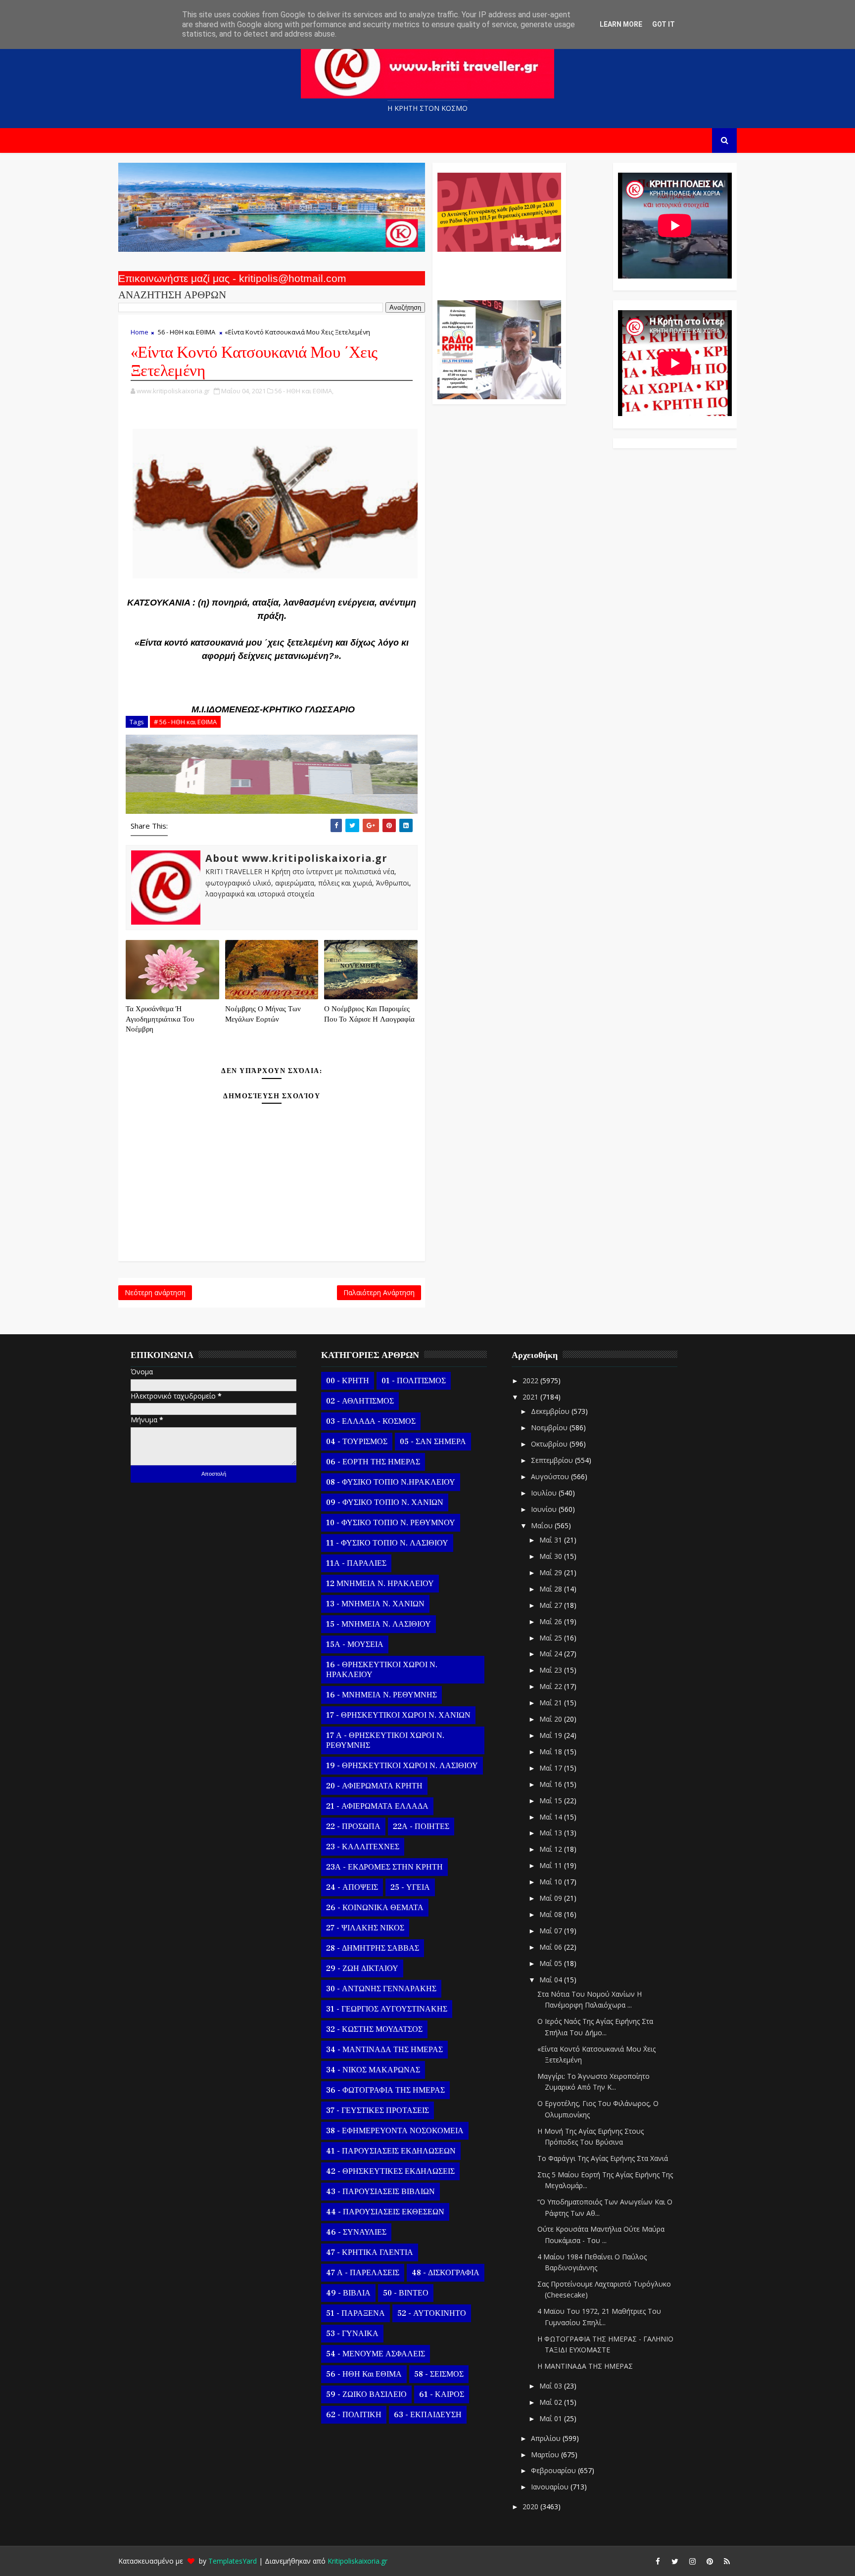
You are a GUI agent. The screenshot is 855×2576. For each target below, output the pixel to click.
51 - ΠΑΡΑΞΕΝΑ (356, 2313)
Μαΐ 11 (552, 1865)
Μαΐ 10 (552, 1882)
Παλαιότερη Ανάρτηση (379, 1292)
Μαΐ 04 (552, 1980)
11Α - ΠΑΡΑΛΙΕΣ (356, 1563)
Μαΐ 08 (552, 1914)
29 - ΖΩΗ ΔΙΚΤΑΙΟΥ (362, 1968)
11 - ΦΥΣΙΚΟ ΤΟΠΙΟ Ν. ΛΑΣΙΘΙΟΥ (387, 1543)
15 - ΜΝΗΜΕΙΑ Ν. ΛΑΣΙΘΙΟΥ (379, 1624)
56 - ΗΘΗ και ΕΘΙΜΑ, (304, 391)
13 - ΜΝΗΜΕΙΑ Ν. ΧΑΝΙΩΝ (375, 1604)
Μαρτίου (546, 2455)
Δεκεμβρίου (551, 1411)
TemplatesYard (233, 2561)
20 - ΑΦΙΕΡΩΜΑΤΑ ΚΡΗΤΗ (374, 1786)
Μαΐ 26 (552, 1621)
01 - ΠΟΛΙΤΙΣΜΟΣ (414, 1381)
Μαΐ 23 (552, 1670)
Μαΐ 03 (552, 2386)
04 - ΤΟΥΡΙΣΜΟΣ (357, 1442)
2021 (531, 1397)
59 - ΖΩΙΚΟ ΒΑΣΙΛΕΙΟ (366, 2394)
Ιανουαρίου (551, 2487)
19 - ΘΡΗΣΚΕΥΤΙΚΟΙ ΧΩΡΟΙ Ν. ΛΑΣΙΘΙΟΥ (402, 1766)
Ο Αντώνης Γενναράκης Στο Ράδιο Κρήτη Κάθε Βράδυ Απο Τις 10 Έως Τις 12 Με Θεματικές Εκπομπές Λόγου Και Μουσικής (498, 271)
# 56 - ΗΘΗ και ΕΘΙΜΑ (185, 722)
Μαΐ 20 (552, 1719)
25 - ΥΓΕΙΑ (410, 1887)
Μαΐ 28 (552, 1589)
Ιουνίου (545, 1509)
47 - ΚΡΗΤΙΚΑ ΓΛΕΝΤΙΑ (370, 2252)
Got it (664, 24)
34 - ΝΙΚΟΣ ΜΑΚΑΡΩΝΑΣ (373, 2070)
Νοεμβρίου (550, 1428)
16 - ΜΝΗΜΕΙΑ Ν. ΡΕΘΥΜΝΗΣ (381, 1695)
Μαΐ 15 (552, 1801)
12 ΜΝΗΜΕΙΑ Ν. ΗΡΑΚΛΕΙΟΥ (380, 1584)
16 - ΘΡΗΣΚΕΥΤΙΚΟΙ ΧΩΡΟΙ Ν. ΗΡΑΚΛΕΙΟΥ (382, 1670)
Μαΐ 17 (552, 1768)
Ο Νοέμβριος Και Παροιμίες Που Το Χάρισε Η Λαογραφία (369, 1014)
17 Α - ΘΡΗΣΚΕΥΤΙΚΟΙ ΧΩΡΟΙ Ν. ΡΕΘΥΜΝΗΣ (385, 1740)
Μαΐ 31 (552, 1540)
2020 (531, 2506)
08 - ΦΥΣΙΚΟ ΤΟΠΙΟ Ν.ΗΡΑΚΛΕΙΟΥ (391, 1482)
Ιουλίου (545, 1493)
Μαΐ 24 (552, 1654)
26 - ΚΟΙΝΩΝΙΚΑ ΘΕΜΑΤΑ (375, 1908)
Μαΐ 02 (552, 2402)
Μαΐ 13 (552, 1833)
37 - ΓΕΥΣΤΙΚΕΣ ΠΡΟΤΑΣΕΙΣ (378, 2110)
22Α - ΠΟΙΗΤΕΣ (421, 1827)
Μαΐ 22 (552, 1686)
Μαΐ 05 (552, 1963)
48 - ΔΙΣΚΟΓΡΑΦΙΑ (446, 2273)
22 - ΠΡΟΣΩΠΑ (353, 1827)
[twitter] (675, 2561)
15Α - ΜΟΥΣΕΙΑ (355, 1644)
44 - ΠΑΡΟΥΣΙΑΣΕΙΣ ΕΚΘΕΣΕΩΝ (385, 2212)
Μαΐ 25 (552, 1638)
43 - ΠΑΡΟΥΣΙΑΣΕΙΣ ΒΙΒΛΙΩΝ (380, 2192)
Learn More (621, 24)
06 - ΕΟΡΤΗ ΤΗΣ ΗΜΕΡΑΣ (373, 1462)
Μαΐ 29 (552, 1572)
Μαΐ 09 (552, 1898)
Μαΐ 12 (552, 1849)
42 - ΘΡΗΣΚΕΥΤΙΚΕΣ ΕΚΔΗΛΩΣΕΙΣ (390, 2171)
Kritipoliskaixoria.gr (357, 2561)
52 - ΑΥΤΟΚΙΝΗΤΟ (432, 2313)
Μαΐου (543, 1525)
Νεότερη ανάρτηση (155, 1292)
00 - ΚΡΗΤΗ (348, 1381)
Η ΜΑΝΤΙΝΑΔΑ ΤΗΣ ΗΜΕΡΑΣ (585, 2366)
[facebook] (658, 2561)
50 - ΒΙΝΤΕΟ (406, 2293)
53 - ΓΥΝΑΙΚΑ (352, 2334)
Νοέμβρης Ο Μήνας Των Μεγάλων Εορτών (263, 1014)
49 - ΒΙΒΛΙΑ (348, 2293)
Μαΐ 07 (552, 1931)
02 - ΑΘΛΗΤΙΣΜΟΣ (360, 1401)
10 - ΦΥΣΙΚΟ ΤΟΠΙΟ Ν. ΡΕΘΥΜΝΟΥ (391, 1523)
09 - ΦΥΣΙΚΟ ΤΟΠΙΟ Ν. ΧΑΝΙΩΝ (385, 1502)
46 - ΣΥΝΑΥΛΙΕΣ (356, 2232)
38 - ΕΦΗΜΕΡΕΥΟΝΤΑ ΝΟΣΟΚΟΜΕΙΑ (395, 2131)
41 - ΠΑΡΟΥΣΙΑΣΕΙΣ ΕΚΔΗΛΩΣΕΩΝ (391, 2151)
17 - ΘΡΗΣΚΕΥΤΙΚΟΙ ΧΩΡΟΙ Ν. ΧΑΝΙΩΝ (398, 1715)
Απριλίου (547, 2438)
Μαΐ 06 (552, 1947)
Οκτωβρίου (550, 1444)
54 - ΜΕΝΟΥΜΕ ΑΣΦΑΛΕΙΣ (376, 2354)
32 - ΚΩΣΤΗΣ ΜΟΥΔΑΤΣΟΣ (374, 2029)
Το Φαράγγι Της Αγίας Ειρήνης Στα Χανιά (603, 2158)
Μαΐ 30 (552, 1556)
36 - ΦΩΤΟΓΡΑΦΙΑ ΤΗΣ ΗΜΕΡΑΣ (385, 2090)
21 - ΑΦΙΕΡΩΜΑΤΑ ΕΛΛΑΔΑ (377, 1806)
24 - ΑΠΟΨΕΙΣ (352, 1887)
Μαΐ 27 (552, 1605)
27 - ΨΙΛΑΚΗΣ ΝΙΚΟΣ (365, 1928)
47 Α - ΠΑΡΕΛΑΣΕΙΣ (363, 2273)
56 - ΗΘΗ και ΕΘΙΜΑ (187, 332)
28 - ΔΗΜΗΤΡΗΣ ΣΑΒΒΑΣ (373, 1948)
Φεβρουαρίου (554, 2470)
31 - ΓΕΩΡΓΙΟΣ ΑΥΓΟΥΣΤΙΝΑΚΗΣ (387, 2009)
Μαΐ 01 (552, 2418)
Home (140, 332)
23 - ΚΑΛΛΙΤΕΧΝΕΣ (363, 1847)
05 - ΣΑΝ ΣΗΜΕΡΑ (433, 1442)
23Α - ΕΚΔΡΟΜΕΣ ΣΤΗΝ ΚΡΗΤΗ (384, 1867)
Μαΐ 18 (552, 1752)
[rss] (727, 2561)
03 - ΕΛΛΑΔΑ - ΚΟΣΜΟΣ (371, 1421)
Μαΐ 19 (552, 1735)
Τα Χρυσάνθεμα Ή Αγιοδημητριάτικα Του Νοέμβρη (160, 1019)
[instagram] (692, 2561)
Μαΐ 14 (552, 1817)
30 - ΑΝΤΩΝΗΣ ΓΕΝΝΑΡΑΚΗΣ (381, 1989)
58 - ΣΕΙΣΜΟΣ (439, 2374)
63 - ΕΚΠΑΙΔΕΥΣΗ (428, 2415)
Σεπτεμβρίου (553, 1460)
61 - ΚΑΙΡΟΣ (442, 2394)
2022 (531, 1381)
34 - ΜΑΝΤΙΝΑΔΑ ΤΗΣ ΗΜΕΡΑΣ (384, 2050)
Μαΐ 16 (552, 1784)
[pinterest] (710, 2561)
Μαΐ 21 (552, 1703)
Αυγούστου (551, 1476)
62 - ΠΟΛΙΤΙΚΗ (354, 2415)
